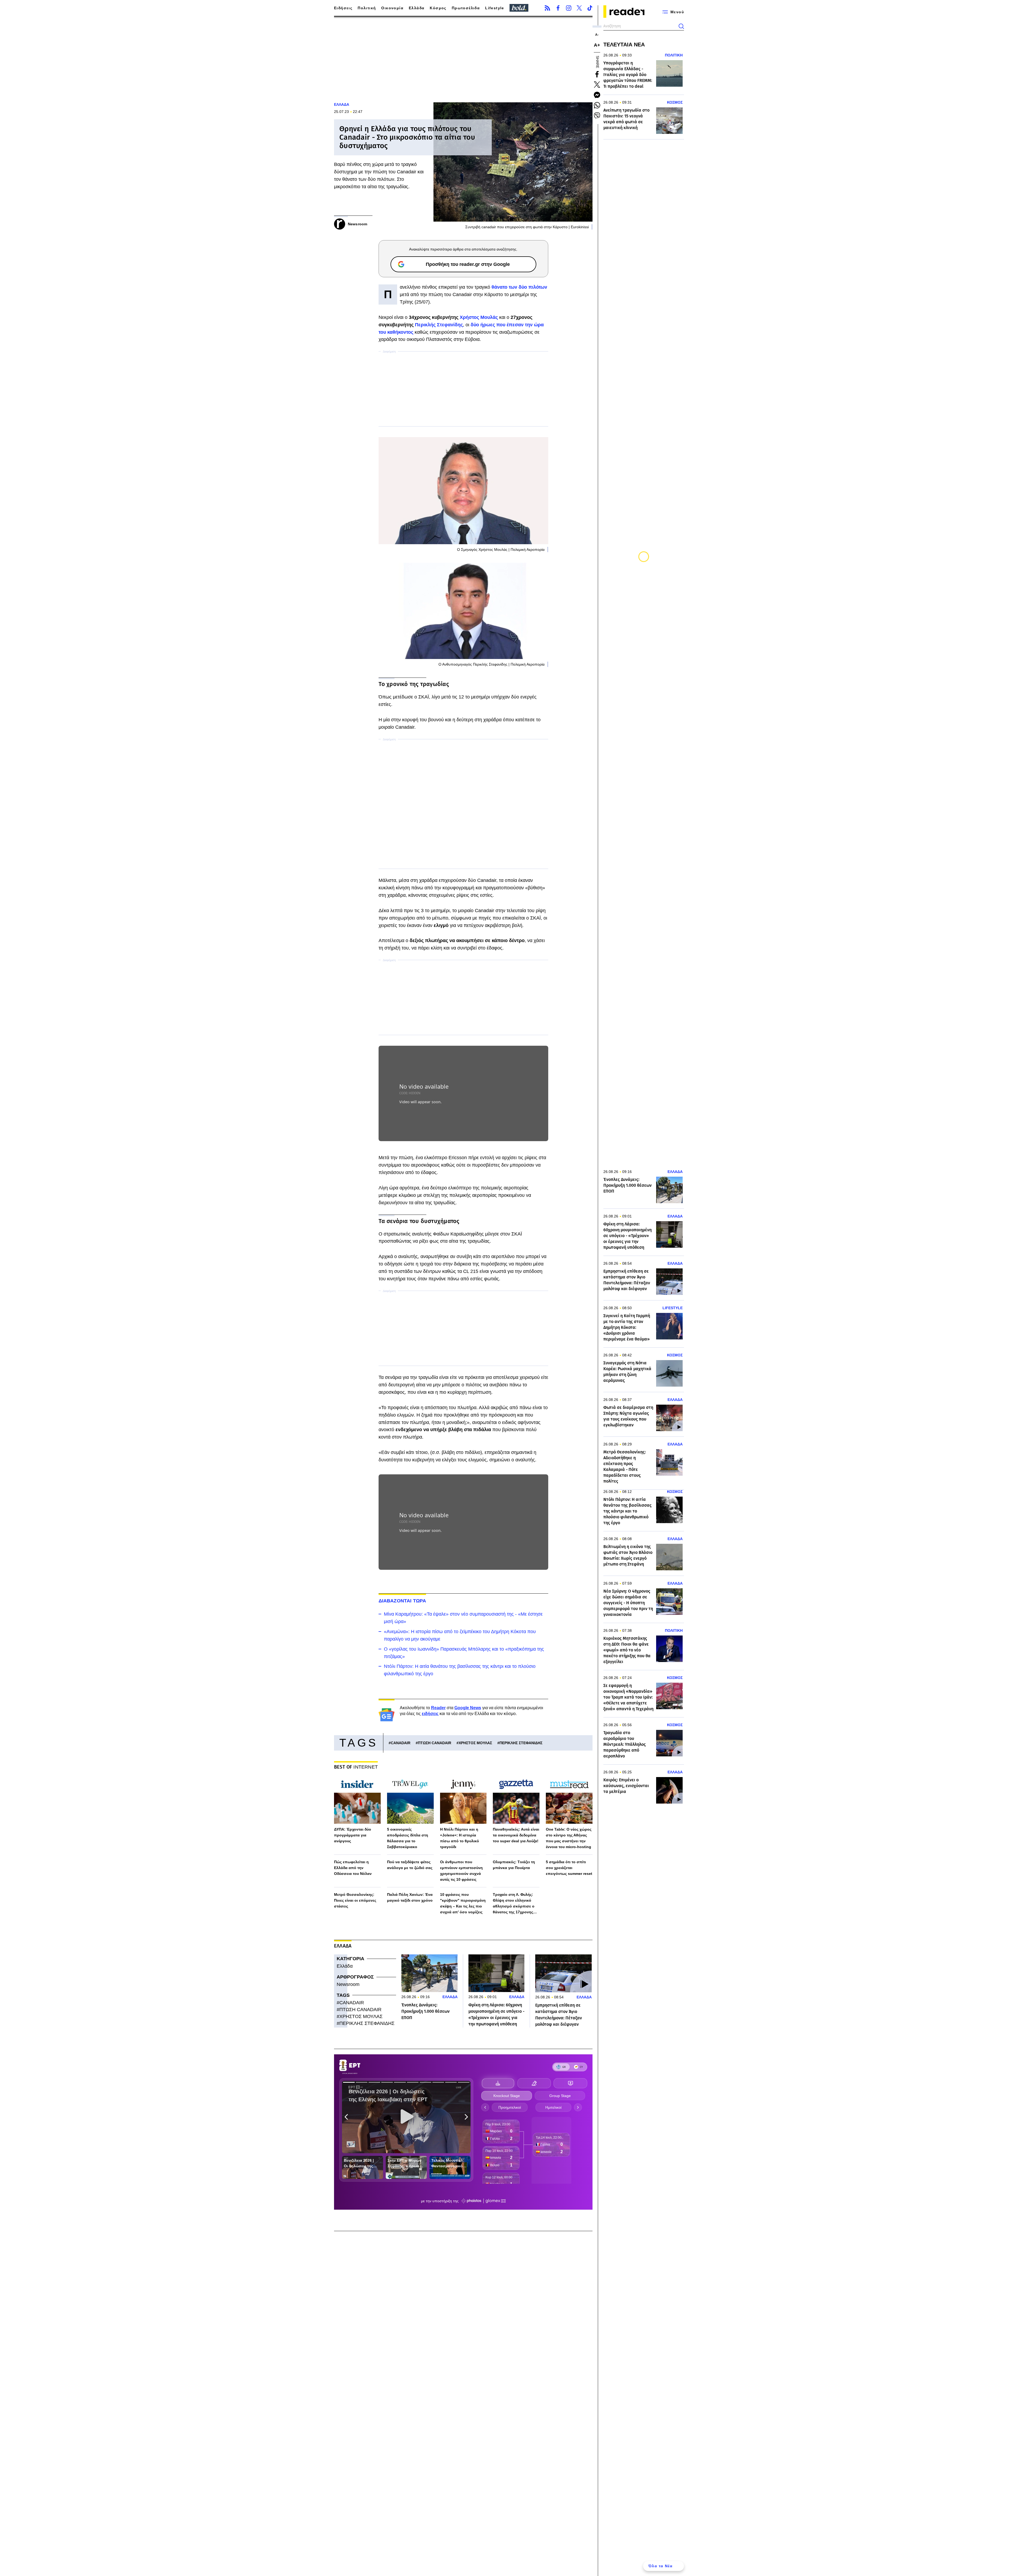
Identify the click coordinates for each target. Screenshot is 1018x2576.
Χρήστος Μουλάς (479, 317)
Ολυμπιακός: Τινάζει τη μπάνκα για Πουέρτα (514, 1865)
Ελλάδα (417, 8)
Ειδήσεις (343, 8)
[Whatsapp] (597, 105)
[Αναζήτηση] (681, 26)
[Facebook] (558, 8)
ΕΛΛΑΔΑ (342, 104)
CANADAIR (401, 1743)
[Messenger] (597, 95)
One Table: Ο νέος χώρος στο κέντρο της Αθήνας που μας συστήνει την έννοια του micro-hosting (569, 1838)
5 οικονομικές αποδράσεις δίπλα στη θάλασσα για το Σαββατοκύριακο (408, 1838)
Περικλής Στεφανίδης (439, 325)
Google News (468, 1708)
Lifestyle (495, 8)
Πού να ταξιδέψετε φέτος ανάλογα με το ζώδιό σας (410, 1865)
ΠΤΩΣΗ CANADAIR (435, 1743)
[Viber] (597, 116)
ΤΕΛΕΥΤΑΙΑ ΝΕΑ (624, 45)
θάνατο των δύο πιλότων (519, 287)
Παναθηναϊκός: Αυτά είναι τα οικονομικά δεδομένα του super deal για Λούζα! (516, 1835)
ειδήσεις (430, 1714)
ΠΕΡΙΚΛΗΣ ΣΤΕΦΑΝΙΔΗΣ (521, 1743)
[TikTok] (590, 8)
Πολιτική (367, 8)
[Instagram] (569, 8)
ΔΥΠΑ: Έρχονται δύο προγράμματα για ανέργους (353, 1835)
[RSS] (547, 8)
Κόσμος (438, 8)
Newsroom (348, 1984)
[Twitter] (579, 8)
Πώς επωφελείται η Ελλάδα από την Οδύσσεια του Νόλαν (353, 1868)
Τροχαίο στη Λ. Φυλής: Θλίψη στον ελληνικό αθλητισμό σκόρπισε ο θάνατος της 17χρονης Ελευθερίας (514, 1904)
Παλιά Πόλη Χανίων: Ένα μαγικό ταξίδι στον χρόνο (410, 1897)
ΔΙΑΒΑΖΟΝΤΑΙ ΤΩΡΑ (402, 1601)
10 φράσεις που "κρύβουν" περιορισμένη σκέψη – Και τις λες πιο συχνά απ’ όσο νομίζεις (463, 1903)
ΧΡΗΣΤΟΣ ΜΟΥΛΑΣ (475, 1743)
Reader (438, 1708)
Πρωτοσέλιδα (466, 8)
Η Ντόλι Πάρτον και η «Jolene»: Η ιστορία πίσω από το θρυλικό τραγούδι (460, 1838)
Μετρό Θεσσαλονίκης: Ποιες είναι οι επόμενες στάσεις (355, 1900)
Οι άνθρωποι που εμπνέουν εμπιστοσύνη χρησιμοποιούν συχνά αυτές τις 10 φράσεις (461, 1871)
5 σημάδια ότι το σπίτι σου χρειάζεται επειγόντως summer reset (569, 1868)
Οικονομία (392, 8)
